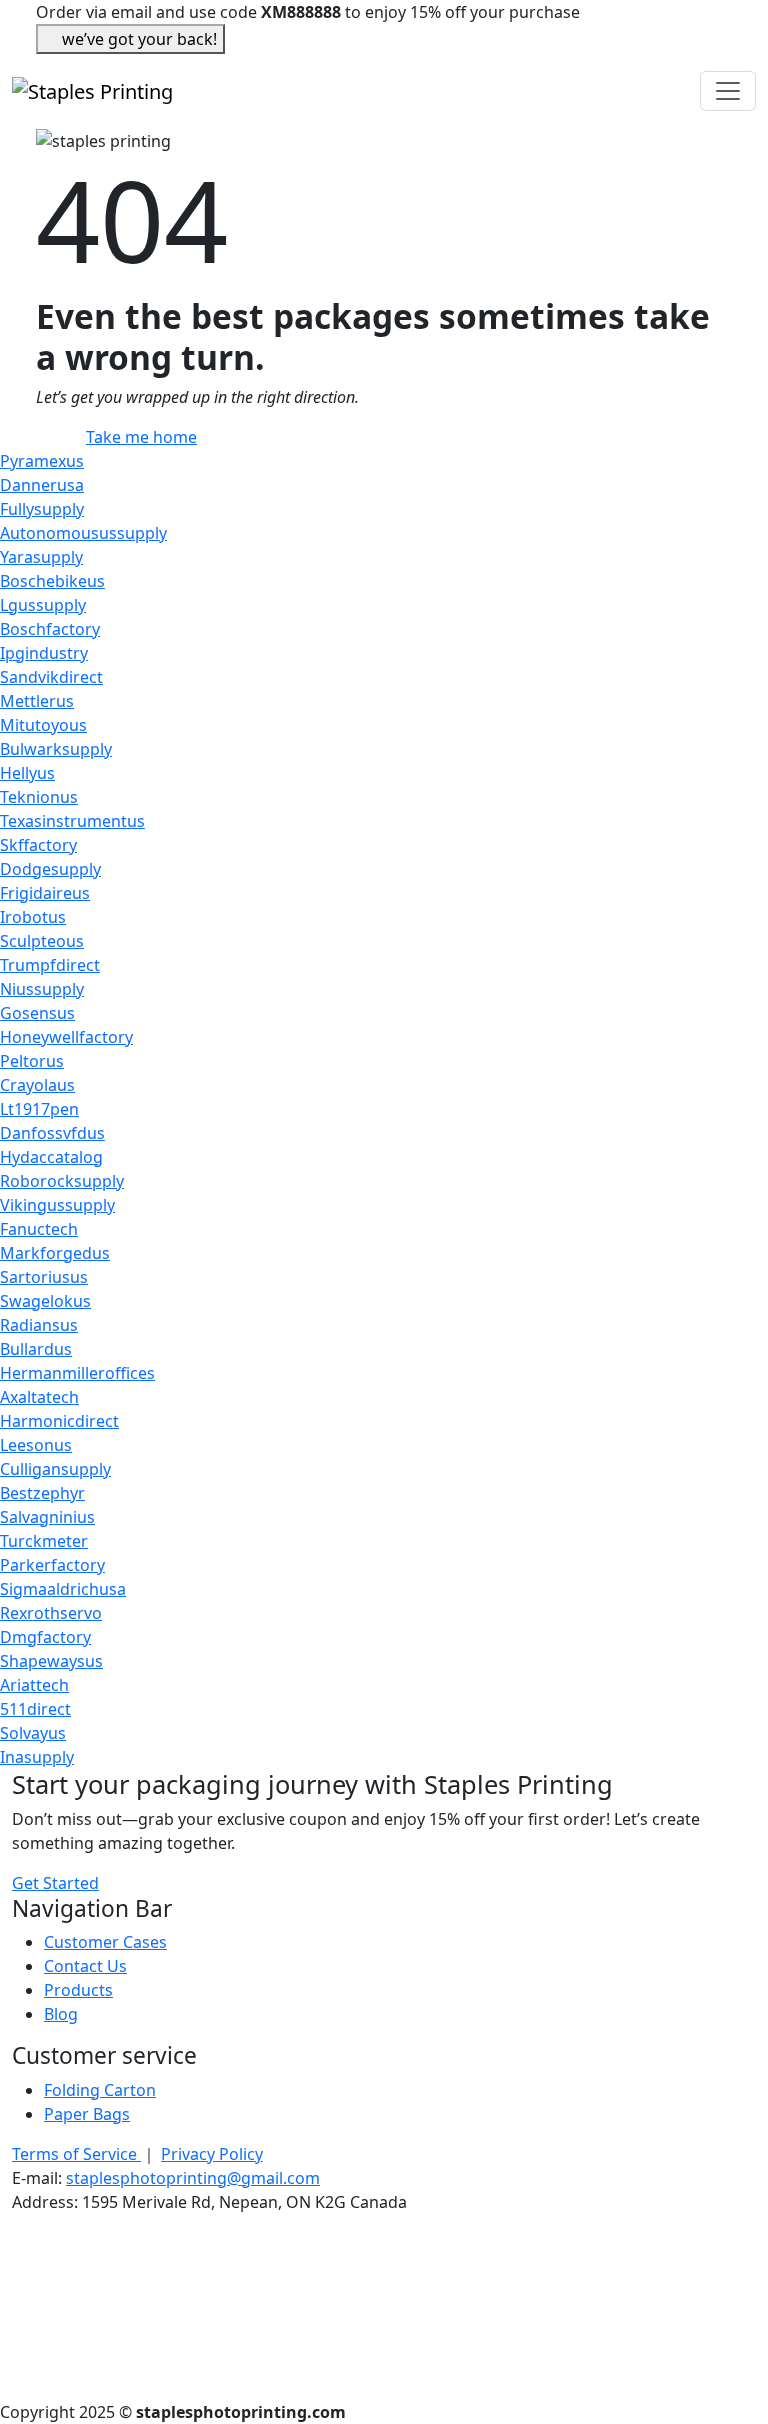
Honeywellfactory (66, 1037)
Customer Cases (105, 1942)
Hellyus (27, 773)
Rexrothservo (51, 1613)
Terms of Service (76, 2154)
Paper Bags (87, 2114)
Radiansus (39, 1325)
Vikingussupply (57, 1205)
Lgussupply (43, 605)
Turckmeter (44, 1541)
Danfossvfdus (52, 1133)
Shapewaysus (51, 1661)
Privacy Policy (212, 2154)
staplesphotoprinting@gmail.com (193, 2178)
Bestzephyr (42, 1493)
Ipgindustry (44, 653)
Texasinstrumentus (72, 821)
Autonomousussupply (83, 533)
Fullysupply (42, 509)
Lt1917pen (39, 1109)
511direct (35, 1709)
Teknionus (39, 797)
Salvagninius (47, 1517)
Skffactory (38, 845)
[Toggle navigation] (728, 91)
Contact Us (85, 1966)
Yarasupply (41, 557)
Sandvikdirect (51, 677)
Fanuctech (39, 1229)
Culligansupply (55, 1469)
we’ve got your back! (139, 39)
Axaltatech (39, 1397)
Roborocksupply (62, 1181)
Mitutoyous (43, 725)
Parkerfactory (52, 1565)
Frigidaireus (45, 893)
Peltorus (32, 1061)
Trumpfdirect (50, 965)
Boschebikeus (52, 581)
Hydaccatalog (51, 1157)
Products (78, 1990)
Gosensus (37, 1013)
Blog (61, 2014)
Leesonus (36, 1445)
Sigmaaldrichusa (63, 1589)
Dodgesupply (50, 869)
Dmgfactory (45, 1637)
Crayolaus (37, 1085)
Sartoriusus (44, 1277)
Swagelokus (45, 1301)
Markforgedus (55, 1253)
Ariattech (34, 1685)
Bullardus (36, 1349)
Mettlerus (37, 701)
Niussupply (42, 989)
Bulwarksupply (56, 749)
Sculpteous (42, 941)
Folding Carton (100, 2090)
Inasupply (37, 1757)
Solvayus (33, 1733)
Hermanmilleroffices (77, 1373)
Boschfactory (50, 629)
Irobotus (33, 917)
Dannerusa (42, 485)
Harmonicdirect (59, 1421)
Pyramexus (42, 461)
